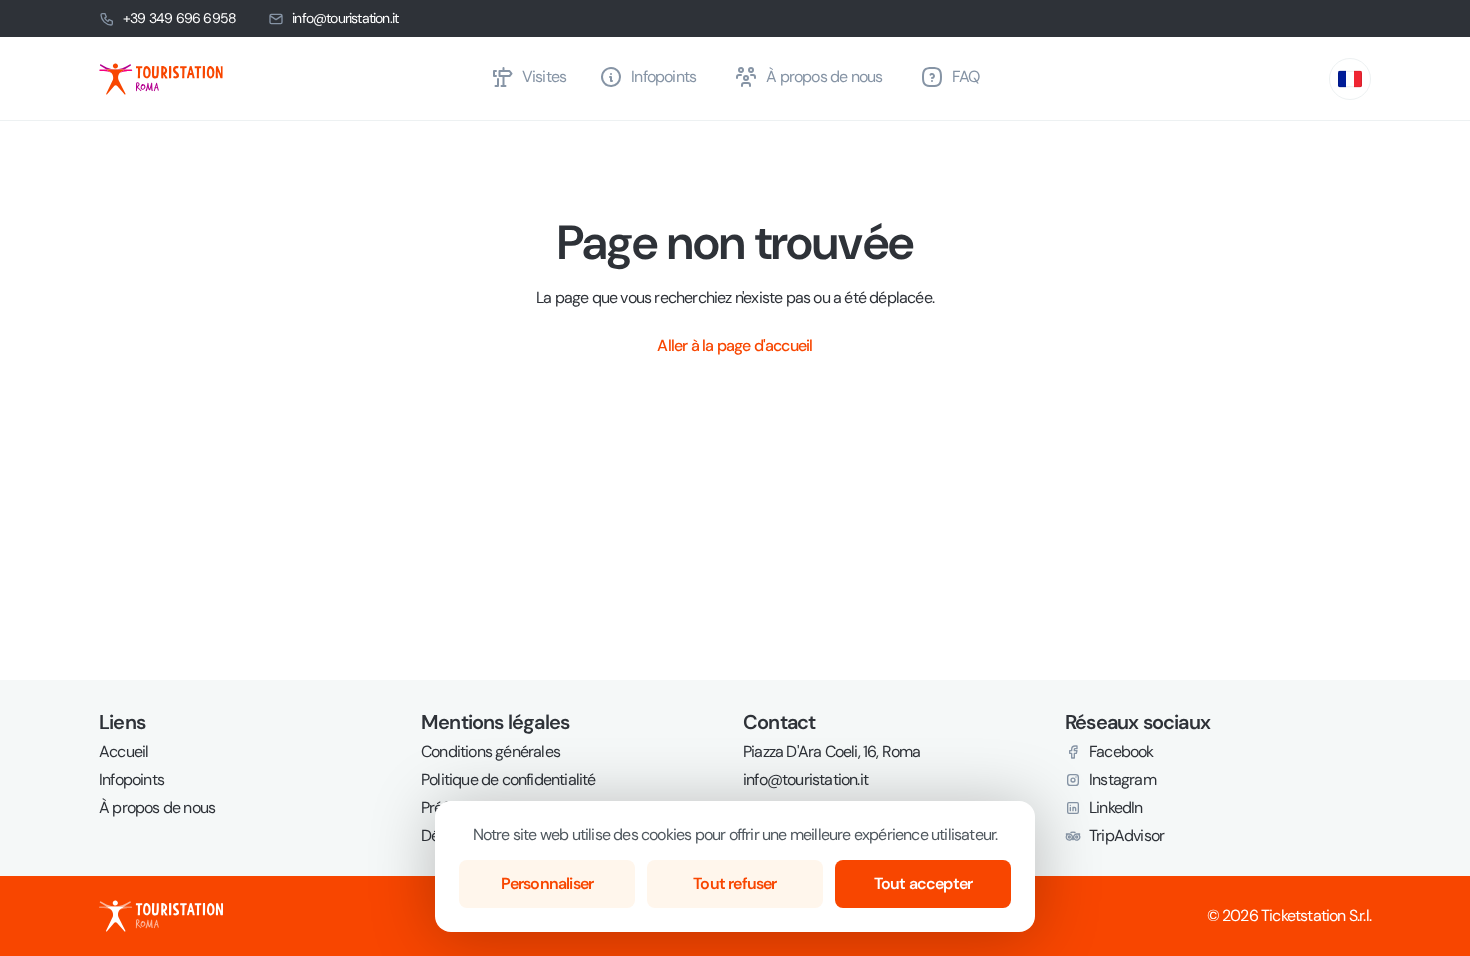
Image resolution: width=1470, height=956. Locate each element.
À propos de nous (157, 808)
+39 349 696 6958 (179, 18)
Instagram (1122, 780)
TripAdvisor (1126, 836)
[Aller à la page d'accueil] (286, 79)
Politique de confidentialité (508, 780)
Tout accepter (923, 883)
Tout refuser (734, 883)
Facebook (1121, 752)
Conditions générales (490, 752)
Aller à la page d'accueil (734, 345)
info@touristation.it (345, 18)
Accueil (123, 752)
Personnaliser (547, 883)
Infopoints (131, 780)
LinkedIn (1116, 808)
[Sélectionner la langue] (1350, 79)
